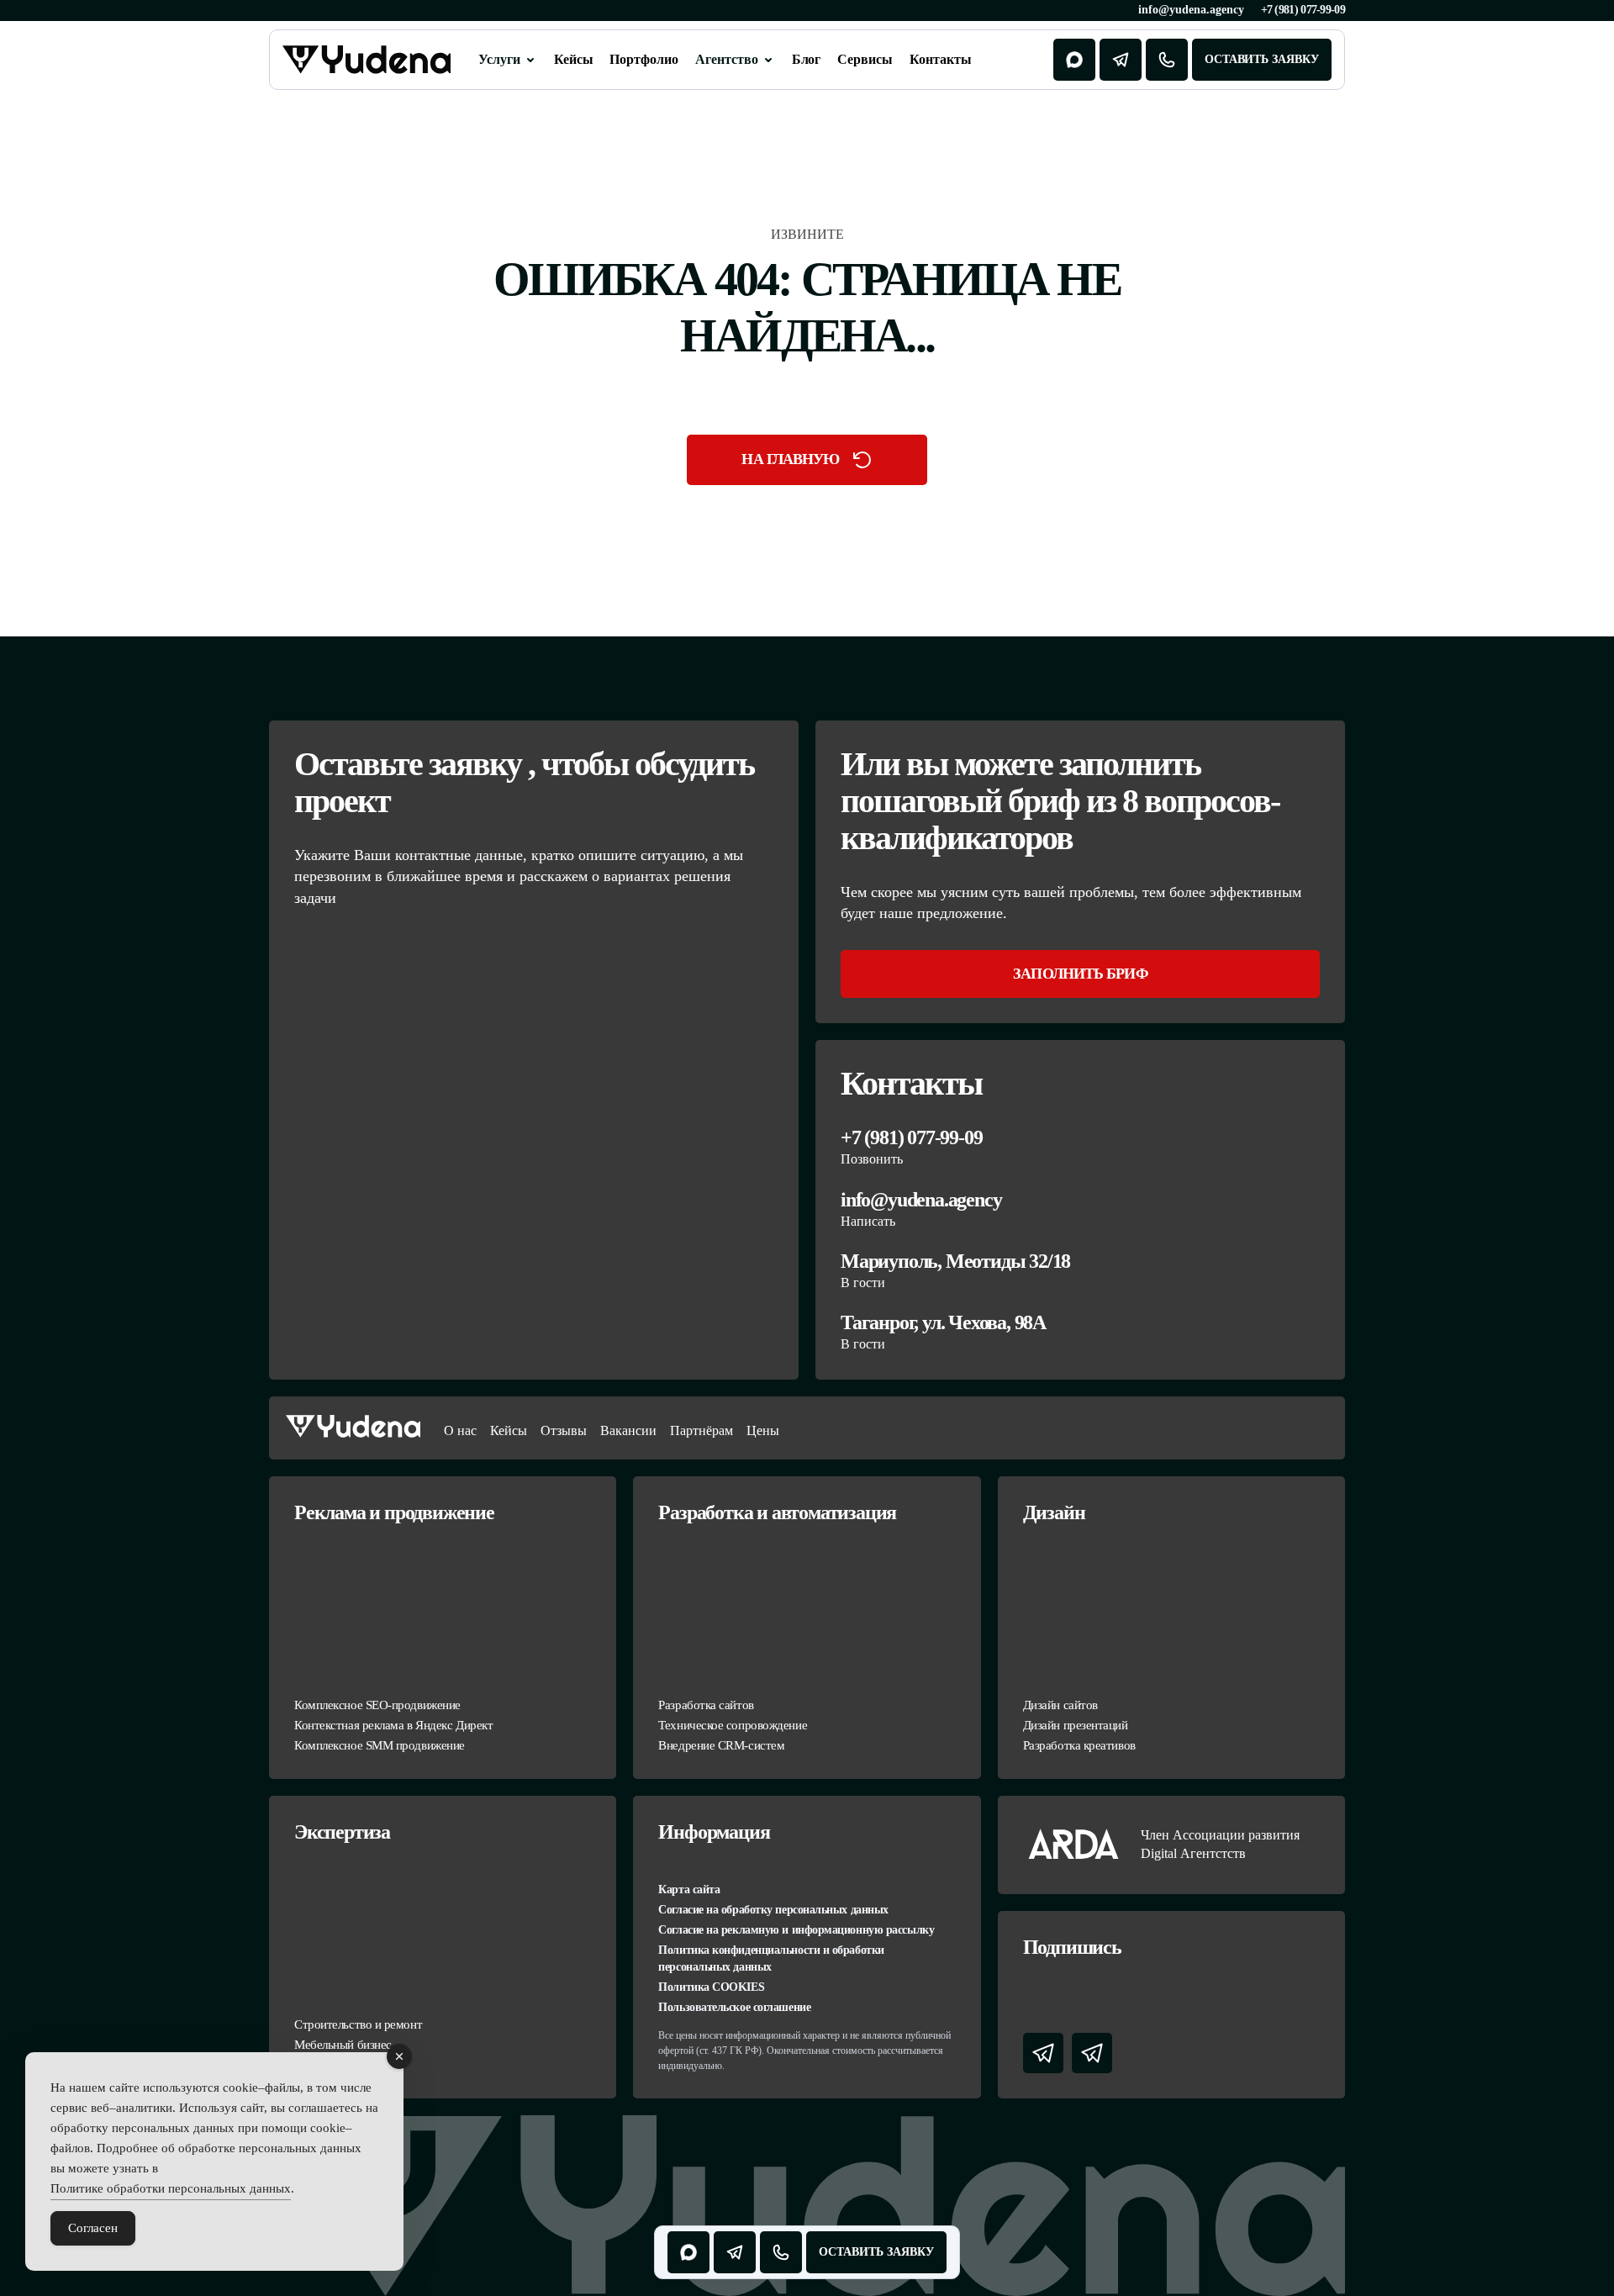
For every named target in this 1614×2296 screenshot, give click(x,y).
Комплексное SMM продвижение (380, 1745)
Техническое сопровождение (733, 1725)
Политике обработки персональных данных (171, 2188)
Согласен (93, 2228)
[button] (508, 60)
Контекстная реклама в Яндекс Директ (393, 1725)
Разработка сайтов (706, 1705)
